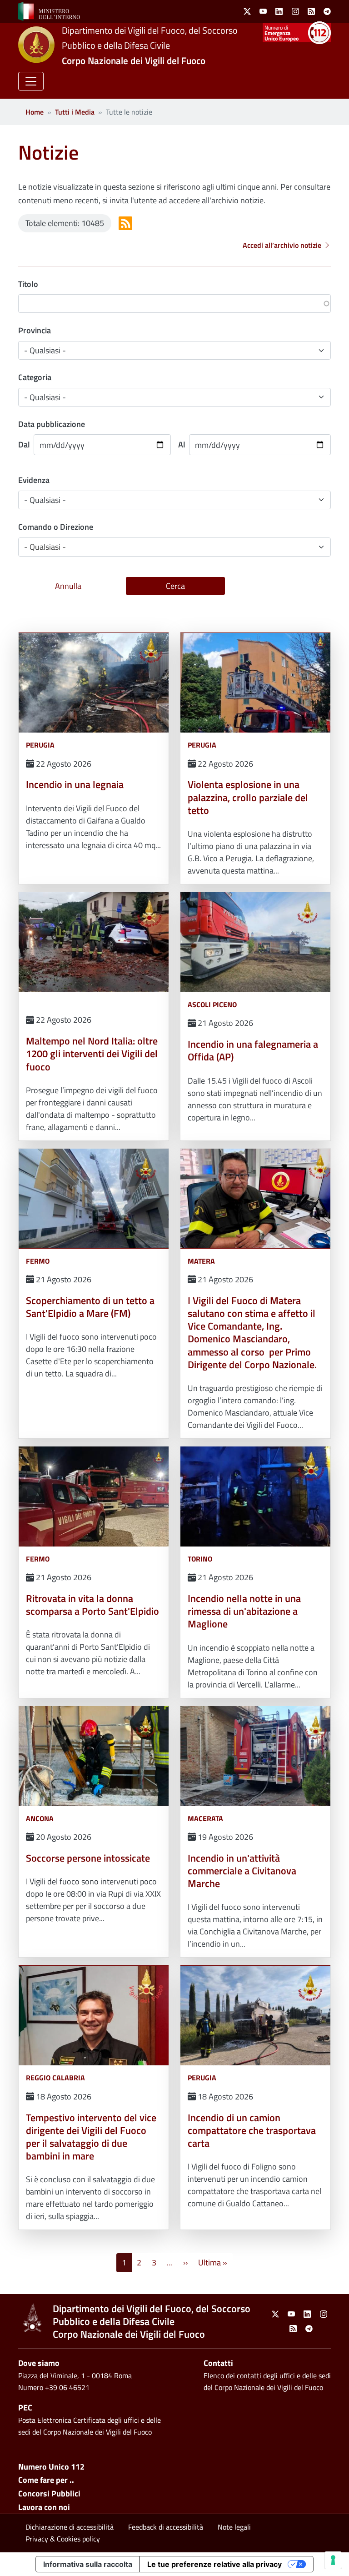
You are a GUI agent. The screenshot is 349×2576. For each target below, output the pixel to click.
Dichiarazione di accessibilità (70, 2527)
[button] (31, 81)
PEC (25, 2408)
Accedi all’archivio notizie (282, 245)
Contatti (218, 2363)
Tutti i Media (75, 112)
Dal (24, 444)
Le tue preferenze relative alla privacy (214, 2564)
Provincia (35, 330)
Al (182, 444)
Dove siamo (39, 2363)
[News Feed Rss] (125, 223)
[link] (49, 10)
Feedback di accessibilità (166, 2527)
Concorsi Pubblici (49, 2493)
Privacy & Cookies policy (63, 2539)
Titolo (28, 284)
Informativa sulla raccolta (88, 2564)
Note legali (234, 2527)
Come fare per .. (46, 2480)
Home (35, 112)
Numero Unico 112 (51, 2467)
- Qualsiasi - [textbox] (45, 547)
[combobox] (174, 547)
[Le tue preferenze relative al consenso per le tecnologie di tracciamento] (333, 2560)
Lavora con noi (44, 2507)
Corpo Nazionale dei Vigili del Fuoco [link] (134, 60)
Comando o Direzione (56, 527)
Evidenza (34, 480)
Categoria (35, 377)
